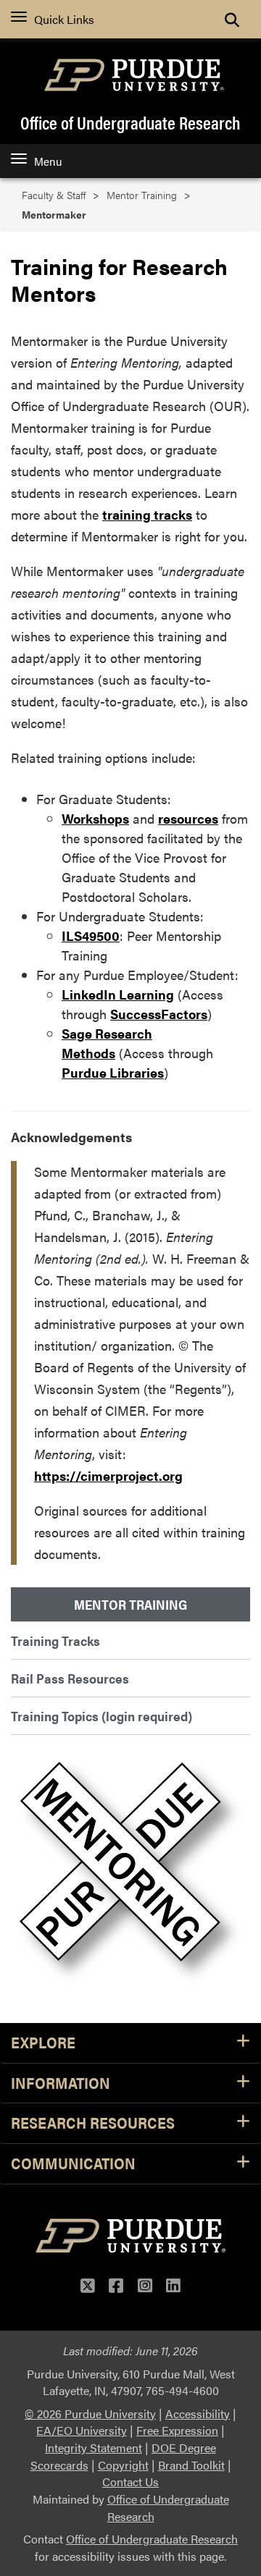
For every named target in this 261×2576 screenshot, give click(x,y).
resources (188, 818)
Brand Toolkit (191, 2465)
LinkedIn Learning (118, 994)
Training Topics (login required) (101, 1716)
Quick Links (64, 19)
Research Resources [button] (93, 2123)
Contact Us (130, 2482)
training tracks (147, 514)
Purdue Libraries (113, 1072)
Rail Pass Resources (70, 1678)
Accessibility (198, 2414)
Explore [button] (43, 2043)
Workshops (95, 818)
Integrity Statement (94, 2448)
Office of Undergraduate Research (130, 122)
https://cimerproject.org (108, 1475)
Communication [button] (73, 2164)
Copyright (123, 2465)
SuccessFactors (159, 1014)
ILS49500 (91, 936)
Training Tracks (55, 1640)
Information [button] (61, 2083)
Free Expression (177, 2430)
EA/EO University (82, 2430)
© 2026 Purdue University (90, 2414)
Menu (48, 161)
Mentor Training (142, 195)
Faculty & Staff (54, 195)
